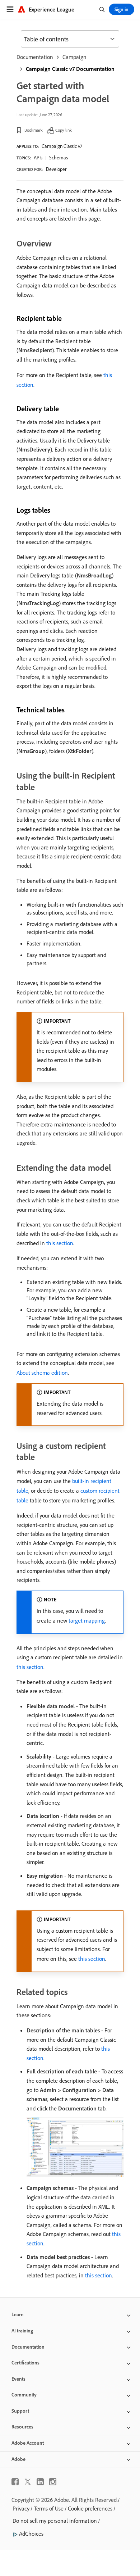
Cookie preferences (90, 2508)
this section (60, 1243)
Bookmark (34, 130)
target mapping (87, 1620)
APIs (38, 158)
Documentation (35, 57)
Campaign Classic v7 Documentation (70, 69)
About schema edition (42, 1373)
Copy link (64, 130)
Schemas (59, 158)
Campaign (74, 57)
